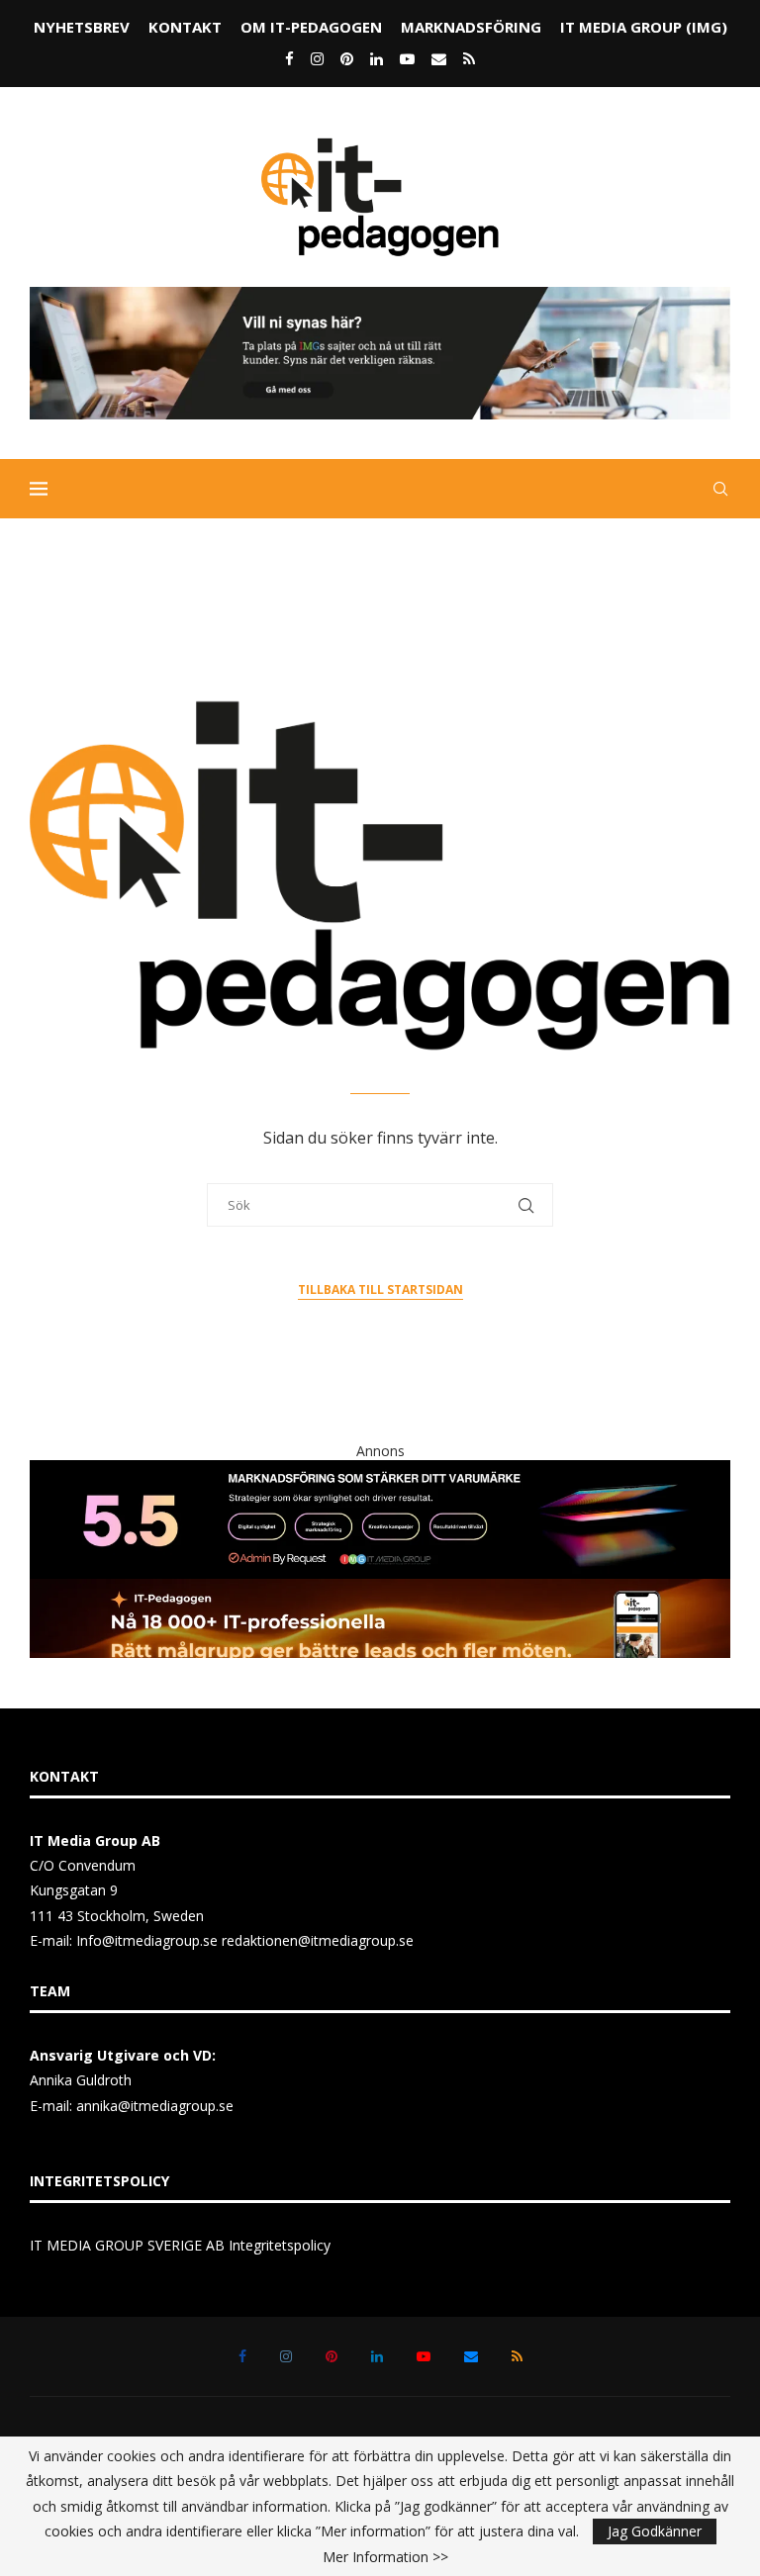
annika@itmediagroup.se (155, 2106)
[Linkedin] (377, 58)
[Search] (720, 489)
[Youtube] (407, 58)
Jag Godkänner (655, 2531)
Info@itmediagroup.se (147, 1940)
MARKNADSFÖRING (471, 27)
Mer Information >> (385, 2557)
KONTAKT (185, 27)
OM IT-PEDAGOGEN (311, 27)
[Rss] (469, 58)
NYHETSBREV (82, 27)
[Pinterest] (347, 58)
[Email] (439, 58)
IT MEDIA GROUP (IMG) (644, 27)
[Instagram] (317, 58)
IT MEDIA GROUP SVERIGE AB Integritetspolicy (180, 2245)
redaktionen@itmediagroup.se (318, 1940)
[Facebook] (289, 58)
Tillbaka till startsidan (380, 1289)
